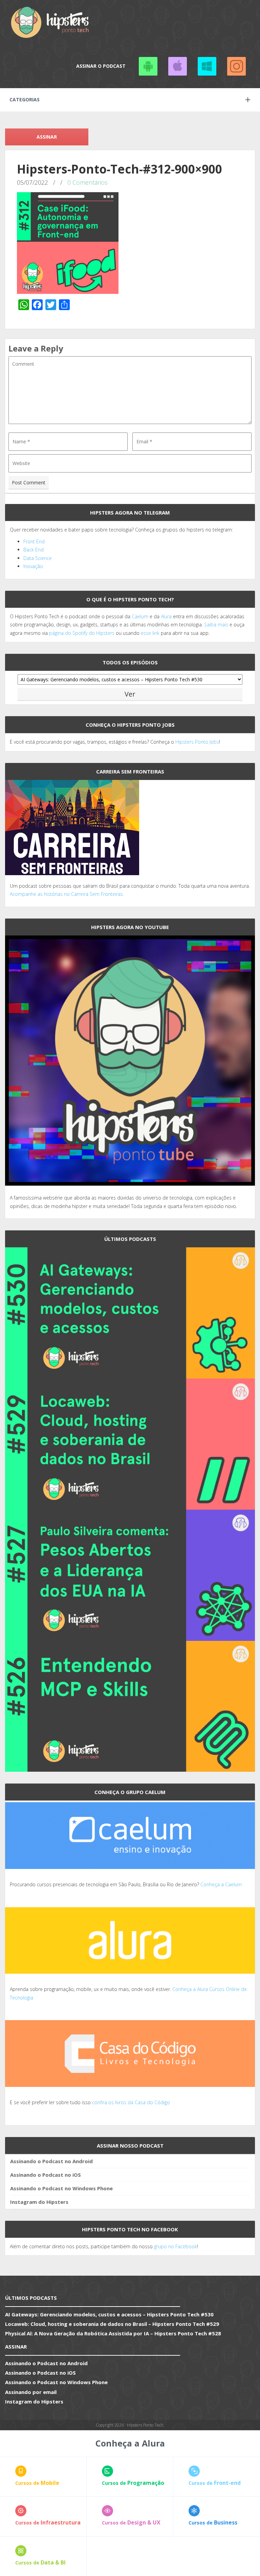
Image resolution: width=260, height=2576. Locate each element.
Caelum (140, 616)
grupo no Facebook (176, 2246)
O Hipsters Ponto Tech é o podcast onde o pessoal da (71, 616)
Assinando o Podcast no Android (148, 66)
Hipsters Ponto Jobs (197, 742)
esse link (150, 633)
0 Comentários (88, 182)
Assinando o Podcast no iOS (177, 66)
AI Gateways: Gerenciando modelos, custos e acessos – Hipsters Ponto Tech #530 (109, 2314)
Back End (34, 550)
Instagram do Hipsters (39, 2202)
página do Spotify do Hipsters (82, 633)
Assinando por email (31, 2392)
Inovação (33, 566)
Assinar (47, 137)
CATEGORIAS (25, 99)
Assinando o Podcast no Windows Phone (207, 66)
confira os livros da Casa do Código (131, 2102)
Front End (34, 541)
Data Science (38, 558)
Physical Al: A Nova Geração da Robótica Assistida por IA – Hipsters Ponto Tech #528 (113, 2333)
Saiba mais (216, 625)
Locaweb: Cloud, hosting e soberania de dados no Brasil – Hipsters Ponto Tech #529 (112, 2324)
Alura (166, 616)
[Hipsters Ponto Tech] (50, 22)
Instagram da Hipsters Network (236, 66)
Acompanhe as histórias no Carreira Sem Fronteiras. (67, 894)
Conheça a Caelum (221, 1884)
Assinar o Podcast (101, 66)
